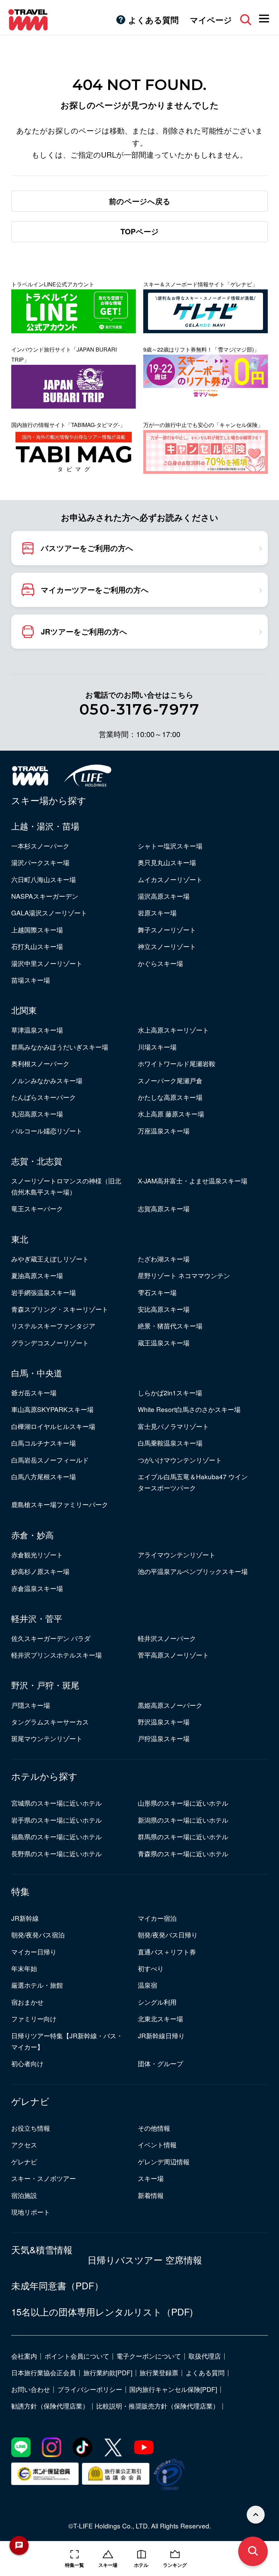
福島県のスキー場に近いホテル (56, 1836)
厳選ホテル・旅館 (37, 1985)
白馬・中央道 (37, 1373)
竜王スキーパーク (37, 1208)
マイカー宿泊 (157, 1918)
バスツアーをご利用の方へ (87, 548)
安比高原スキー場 (164, 1309)
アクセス (24, 2144)
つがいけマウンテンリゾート (180, 1460)
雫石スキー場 (157, 1292)
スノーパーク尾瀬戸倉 (170, 1080)
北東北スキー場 (160, 2018)
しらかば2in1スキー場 (170, 1392)
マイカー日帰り (34, 1952)
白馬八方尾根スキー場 (44, 1476)
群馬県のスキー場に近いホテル (183, 1836)
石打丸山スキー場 (37, 946)
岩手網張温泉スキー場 (44, 1292)
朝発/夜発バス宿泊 (38, 1935)
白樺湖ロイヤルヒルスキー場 (53, 1426)
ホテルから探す (44, 1776)
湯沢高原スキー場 (164, 896)
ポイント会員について (77, 2356)
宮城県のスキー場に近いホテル (56, 1803)
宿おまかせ (27, 2002)
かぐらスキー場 (160, 963)
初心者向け (27, 2063)
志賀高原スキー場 (164, 1208)
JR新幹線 (25, 1918)
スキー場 (151, 2178)
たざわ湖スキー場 (164, 1259)
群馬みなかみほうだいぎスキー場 (60, 1047)
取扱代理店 (205, 2356)
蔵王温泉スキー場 (164, 1343)
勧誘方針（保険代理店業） (50, 2406)
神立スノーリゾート (167, 946)
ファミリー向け (34, 2018)
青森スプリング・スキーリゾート (60, 1309)
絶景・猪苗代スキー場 (170, 1326)
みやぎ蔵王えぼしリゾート (50, 1259)
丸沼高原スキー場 (37, 1114)
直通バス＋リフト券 (167, 1952)
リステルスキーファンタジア (53, 1326)
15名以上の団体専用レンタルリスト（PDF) (102, 2312)
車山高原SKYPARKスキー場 (52, 1409)
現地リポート (31, 2212)
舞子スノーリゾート (167, 929)
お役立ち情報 (31, 2128)
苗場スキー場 (31, 980)
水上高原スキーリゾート (173, 1030)
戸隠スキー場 (31, 1705)
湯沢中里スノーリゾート (47, 963)
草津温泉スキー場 (37, 1030)
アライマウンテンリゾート (177, 1554)
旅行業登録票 (159, 2372)
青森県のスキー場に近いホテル (183, 1853)
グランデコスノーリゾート (50, 1343)
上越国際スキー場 (37, 929)
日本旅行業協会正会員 (44, 2372)
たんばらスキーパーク (44, 1097)
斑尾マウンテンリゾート (47, 1738)
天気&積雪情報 (42, 2250)
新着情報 (151, 2195)
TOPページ (140, 231)
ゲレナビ (30, 2101)
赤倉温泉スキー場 (37, 1588)
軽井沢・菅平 (37, 1618)
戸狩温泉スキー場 (164, 1738)
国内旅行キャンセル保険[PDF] (173, 2389)
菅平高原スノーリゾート (173, 1655)
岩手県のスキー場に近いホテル (56, 1820)
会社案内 (24, 2356)
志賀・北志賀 (37, 1161)
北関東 (24, 1010)
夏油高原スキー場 (37, 1275)
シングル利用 (157, 2002)
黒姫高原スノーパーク (170, 1705)
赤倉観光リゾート (37, 1554)
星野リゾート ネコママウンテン (184, 1275)
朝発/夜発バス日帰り (168, 1935)
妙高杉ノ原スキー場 (40, 1571)
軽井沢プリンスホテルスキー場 (56, 1655)
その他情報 (154, 2128)
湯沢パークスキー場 (40, 862)
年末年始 (24, 1968)
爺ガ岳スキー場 (34, 1392)
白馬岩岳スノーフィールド (50, 1460)
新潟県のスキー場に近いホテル (183, 1820)
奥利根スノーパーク (40, 1063)
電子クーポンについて (149, 2356)
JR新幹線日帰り (161, 2035)
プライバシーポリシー (90, 2389)
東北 (20, 1239)
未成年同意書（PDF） (57, 2286)
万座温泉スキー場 (164, 1131)
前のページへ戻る (140, 201)
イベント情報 (157, 2144)
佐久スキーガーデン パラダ (51, 1638)
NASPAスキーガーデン (45, 896)
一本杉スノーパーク (40, 846)
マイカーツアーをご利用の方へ (95, 590)
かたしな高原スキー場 (170, 1097)
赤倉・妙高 (32, 1535)
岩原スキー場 (157, 913)
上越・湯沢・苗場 (45, 826)
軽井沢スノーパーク (167, 1638)
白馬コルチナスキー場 (44, 1443)
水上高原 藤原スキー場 (171, 1114)
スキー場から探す (49, 800)
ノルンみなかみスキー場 (47, 1080)
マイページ (211, 20)
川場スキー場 (157, 1047)
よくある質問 (153, 20)
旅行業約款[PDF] (108, 2372)
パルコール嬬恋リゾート (47, 1131)
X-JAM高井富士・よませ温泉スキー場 (193, 1180)
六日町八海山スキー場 (44, 879)
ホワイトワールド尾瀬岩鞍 (177, 1063)
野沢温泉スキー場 (164, 1722)
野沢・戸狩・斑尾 (45, 1685)
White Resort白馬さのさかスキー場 (189, 1409)
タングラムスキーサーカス (50, 1722)
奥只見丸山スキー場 (167, 862)
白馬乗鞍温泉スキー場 (170, 1443)
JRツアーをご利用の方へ (84, 631)
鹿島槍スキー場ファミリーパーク (60, 1504)
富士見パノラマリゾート (173, 1426)
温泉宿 (147, 1985)
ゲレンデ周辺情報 (164, 2161)
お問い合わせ (31, 2389)
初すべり (151, 1968)
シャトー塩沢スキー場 (170, 846)
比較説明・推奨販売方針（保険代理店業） (158, 2406)
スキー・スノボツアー (44, 2178)
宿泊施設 (24, 2195)
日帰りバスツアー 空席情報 (145, 2260)
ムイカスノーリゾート (170, 879)
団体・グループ (160, 2063)
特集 (20, 1891)
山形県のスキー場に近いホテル (183, 1803)
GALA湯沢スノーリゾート (49, 913)
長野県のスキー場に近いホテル (56, 1853)
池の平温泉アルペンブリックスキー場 (193, 1571)
